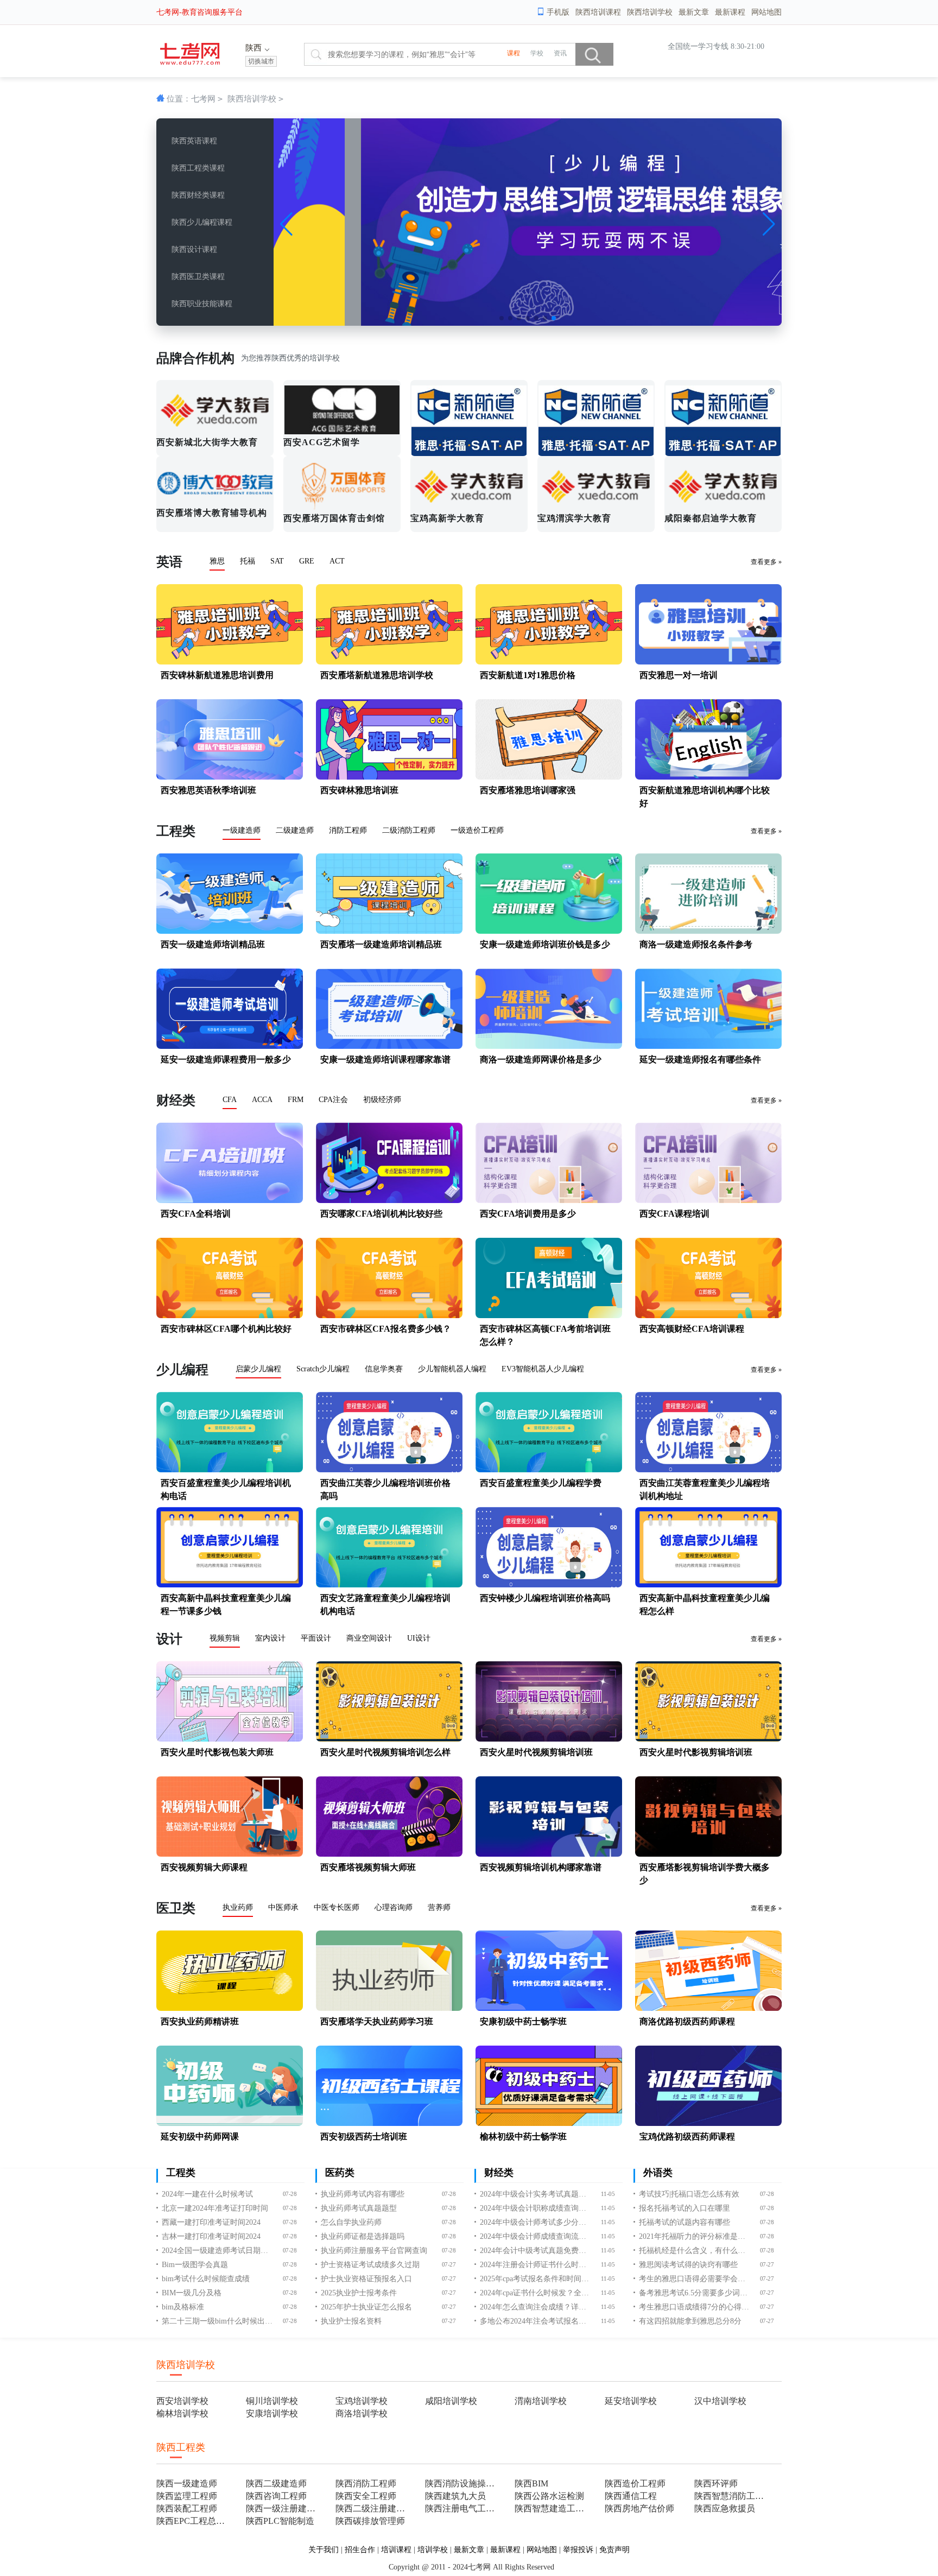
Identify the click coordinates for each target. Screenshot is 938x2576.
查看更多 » (766, 562)
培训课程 (396, 2550)
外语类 (658, 2173)
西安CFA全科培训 (196, 1214)
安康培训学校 (272, 2413)
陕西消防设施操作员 (463, 2483)
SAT (277, 561)
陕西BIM (531, 2483)
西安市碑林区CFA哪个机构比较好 (226, 1329)
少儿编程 (182, 1370)
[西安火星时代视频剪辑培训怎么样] (389, 1739)
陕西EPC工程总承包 (195, 2521)
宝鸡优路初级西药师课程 (687, 2137)
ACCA (262, 1100)
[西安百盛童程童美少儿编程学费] (549, 1470)
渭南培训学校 (541, 2401)
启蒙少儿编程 (258, 1369)
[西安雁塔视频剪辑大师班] (389, 1854)
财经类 (176, 1100)
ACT (337, 561)
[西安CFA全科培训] (230, 1201)
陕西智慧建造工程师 (553, 2508)
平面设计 (316, 1638)
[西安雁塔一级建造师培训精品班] (389, 931)
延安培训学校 (631, 2401)
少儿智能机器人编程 (452, 1369)
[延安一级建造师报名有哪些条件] (708, 1046)
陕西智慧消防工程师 (733, 2496)
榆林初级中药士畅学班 (523, 2137)
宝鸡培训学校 (362, 2401)
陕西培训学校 (650, 12)
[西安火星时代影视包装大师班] (230, 1739)
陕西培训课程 (598, 12)
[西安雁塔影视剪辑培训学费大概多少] (708, 1854)
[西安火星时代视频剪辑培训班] (549, 1739)
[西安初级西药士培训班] (389, 2124)
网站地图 (766, 12)
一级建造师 (242, 830)
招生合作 (360, 2550)
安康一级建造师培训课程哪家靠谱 (385, 1059)
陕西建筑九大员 (455, 2496)
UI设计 (419, 1638)
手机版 (558, 12)
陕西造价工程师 (635, 2483)
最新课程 (730, 12)
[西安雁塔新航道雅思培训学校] (389, 662)
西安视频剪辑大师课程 (204, 1867)
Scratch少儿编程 (323, 1369)
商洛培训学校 (362, 2413)
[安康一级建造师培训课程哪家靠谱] (389, 1046)
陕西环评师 (716, 2483)
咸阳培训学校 (451, 2401)
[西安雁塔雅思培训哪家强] (549, 777)
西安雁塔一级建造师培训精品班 (381, 944)
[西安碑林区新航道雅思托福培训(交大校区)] (469, 418)
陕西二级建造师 (276, 2483)
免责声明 (614, 2550)
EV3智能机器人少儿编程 (543, 1369)
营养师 (439, 1907)
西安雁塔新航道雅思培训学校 (377, 675)
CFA (230, 1100)
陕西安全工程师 (366, 2496)
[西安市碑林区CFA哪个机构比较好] (230, 1316)
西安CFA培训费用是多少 (528, 1214)
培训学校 (433, 2550)
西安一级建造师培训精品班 (213, 944)
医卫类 (176, 1908)
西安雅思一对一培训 (679, 675)
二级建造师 (295, 830)
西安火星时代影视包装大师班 (217, 1752)
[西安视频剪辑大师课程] (230, 1854)
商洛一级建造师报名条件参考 (696, 944)
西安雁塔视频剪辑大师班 (368, 1867)
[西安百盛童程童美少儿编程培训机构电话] (230, 1470)
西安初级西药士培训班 (364, 2137)
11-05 (608, 2194)
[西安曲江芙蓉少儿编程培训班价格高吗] (389, 1470)
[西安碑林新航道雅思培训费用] (230, 662)
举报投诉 (578, 2550)
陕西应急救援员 (725, 2508)
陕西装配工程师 (187, 2508)
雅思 (217, 561)
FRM (296, 1100)
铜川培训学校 (272, 2401)
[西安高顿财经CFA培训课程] (708, 1316)
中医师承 (283, 1907)
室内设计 (270, 1638)
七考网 (203, 99)
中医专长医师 (337, 1907)
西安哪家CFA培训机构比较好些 (381, 1214)
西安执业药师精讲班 (200, 2021)
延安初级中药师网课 (200, 2137)
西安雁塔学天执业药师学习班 (377, 2021)
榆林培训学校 (182, 2413)
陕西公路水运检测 (549, 2496)
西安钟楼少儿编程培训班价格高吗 (545, 1598)
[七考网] (190, 62)
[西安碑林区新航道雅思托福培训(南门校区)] (723, 418)
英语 (169, 562)
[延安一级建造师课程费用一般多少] (230, 1046)
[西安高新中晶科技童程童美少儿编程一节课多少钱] (230, 1585)
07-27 (449, 2265)
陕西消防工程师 (366, 2483)
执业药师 (238, 1907)
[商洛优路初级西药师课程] (708, 2008)
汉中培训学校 (720, 2401)
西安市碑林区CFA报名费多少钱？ (386, 1329)
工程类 (176, 831)
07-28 (290, 2194)
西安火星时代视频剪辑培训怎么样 (385, 1752)
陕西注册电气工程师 (463, 2508)
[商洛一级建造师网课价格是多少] (549, 1046)
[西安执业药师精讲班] (230, 2008)
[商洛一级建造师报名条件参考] (708, 931)
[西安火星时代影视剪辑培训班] (708, 1739)
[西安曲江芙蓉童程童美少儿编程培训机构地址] (708, 1470)
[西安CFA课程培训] (708, 1201)
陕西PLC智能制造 (280, 2521)
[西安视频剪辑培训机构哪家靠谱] (549, 1854)
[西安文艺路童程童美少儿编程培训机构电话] (389, 1585)
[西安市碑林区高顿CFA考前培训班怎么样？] (549, 1316)
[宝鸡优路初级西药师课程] (708, 2124)
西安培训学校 (182, 2401)
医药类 (340, 2173)
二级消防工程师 (409, 830)
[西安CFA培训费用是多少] (549, 1201)
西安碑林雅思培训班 (359, 790)
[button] (502, 318)
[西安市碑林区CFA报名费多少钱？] (389, 1316)
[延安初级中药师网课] (230, 2124)
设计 (169, 1639)
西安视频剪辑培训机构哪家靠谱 (541, 1867)
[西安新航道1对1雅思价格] (549, 662)
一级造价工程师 (477, 830)
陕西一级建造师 (187, 2483)
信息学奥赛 (384, 1369)
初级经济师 (382, 1100)
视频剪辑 (225, 1638)
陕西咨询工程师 (276, 2496)
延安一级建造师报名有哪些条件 (700, 1059)
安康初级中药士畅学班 (523, 2021)
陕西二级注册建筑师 (374, 2508)
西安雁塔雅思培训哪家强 (528, 790)
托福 (248, 561)
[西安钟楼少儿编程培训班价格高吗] (549, 1585)
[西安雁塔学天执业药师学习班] (389, 2008)
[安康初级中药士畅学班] (549, 2008)
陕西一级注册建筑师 (284, 2508)
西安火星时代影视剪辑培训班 (696, 1752)
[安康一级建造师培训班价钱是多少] (549, 931)
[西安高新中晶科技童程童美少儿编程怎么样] (708, 1585)
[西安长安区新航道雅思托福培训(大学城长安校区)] (596, 418)
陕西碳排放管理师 (370, 2521)
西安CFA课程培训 (674, 1214)
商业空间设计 (369, 1638)
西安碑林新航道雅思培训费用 (217, 675)
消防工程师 (348, 830)
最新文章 (694, 12)
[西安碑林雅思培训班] (389, 777)
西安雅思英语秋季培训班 (208, 790)
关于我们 (324, 2550)
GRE (307, 561)
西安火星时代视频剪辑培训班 (536, 1752)
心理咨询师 (394, 1907)
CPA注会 (333, 1100)
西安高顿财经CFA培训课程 (692, 1329)
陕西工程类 (181, 2447)
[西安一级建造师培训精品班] (230, 931)
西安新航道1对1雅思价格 (528, 675)
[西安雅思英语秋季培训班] (230, 777)
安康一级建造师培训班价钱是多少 (545, 944)
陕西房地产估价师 (639, 2508)
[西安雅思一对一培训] (708, 662)
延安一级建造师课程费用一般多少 (226, 1059)
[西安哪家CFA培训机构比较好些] (389, 1201)
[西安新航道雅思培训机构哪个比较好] (708, 777)
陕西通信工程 (631, 2496)
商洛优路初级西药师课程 (687, 2021)
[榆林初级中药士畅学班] (549, 2124)
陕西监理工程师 (187, 2496)
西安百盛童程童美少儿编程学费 (541, 1483)
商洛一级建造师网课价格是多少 (541, 1059)
